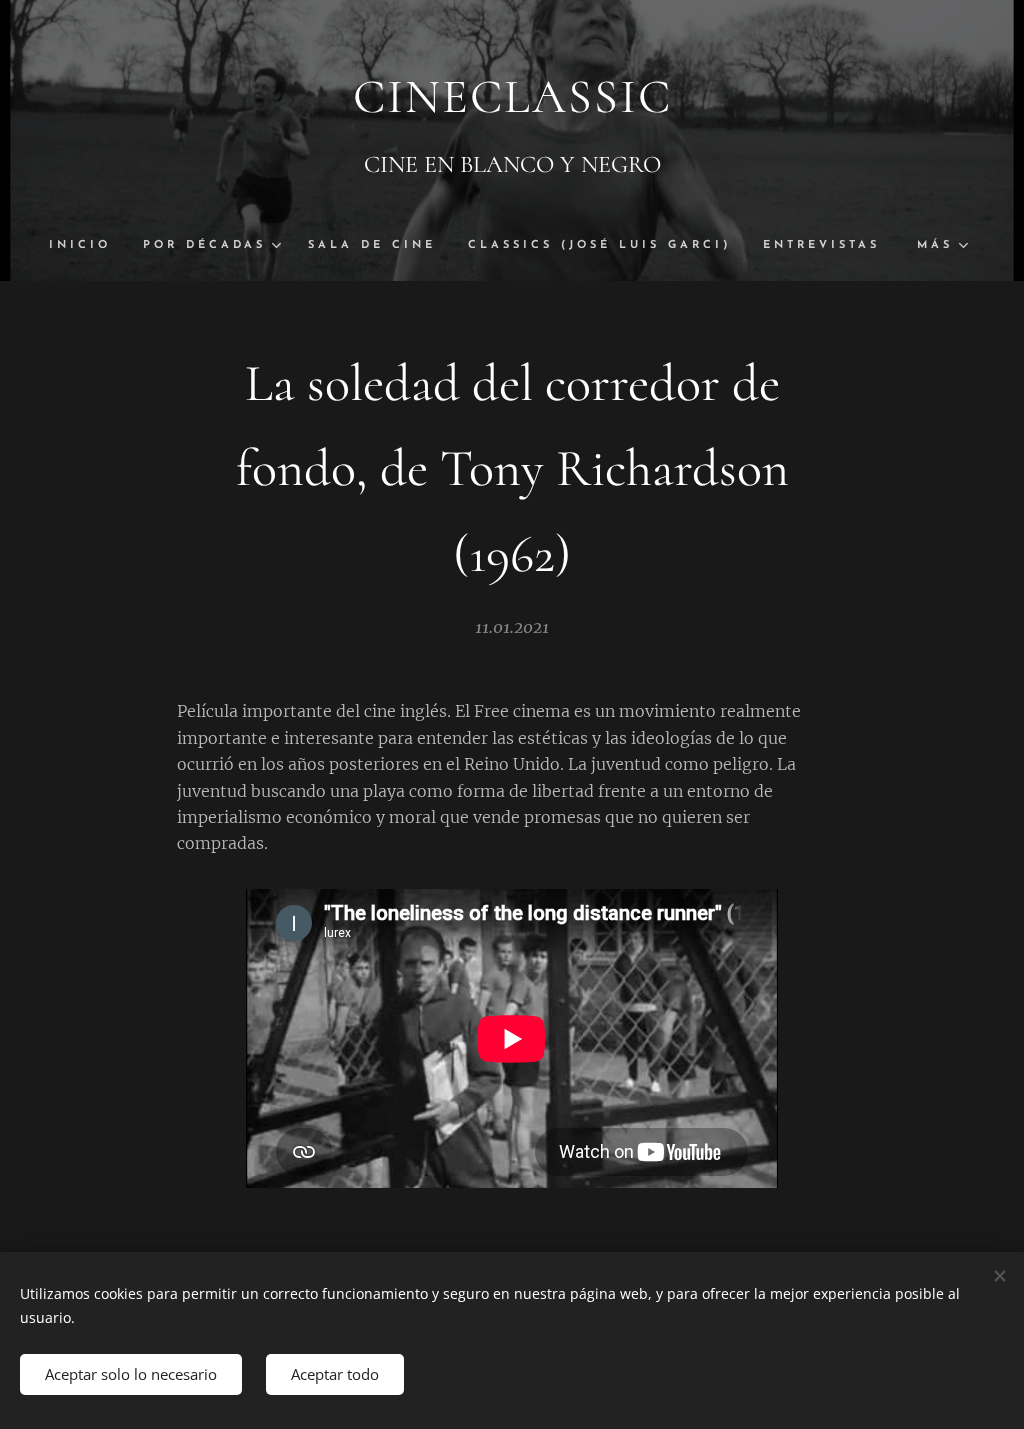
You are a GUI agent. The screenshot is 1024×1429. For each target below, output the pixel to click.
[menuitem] (88, 246)
